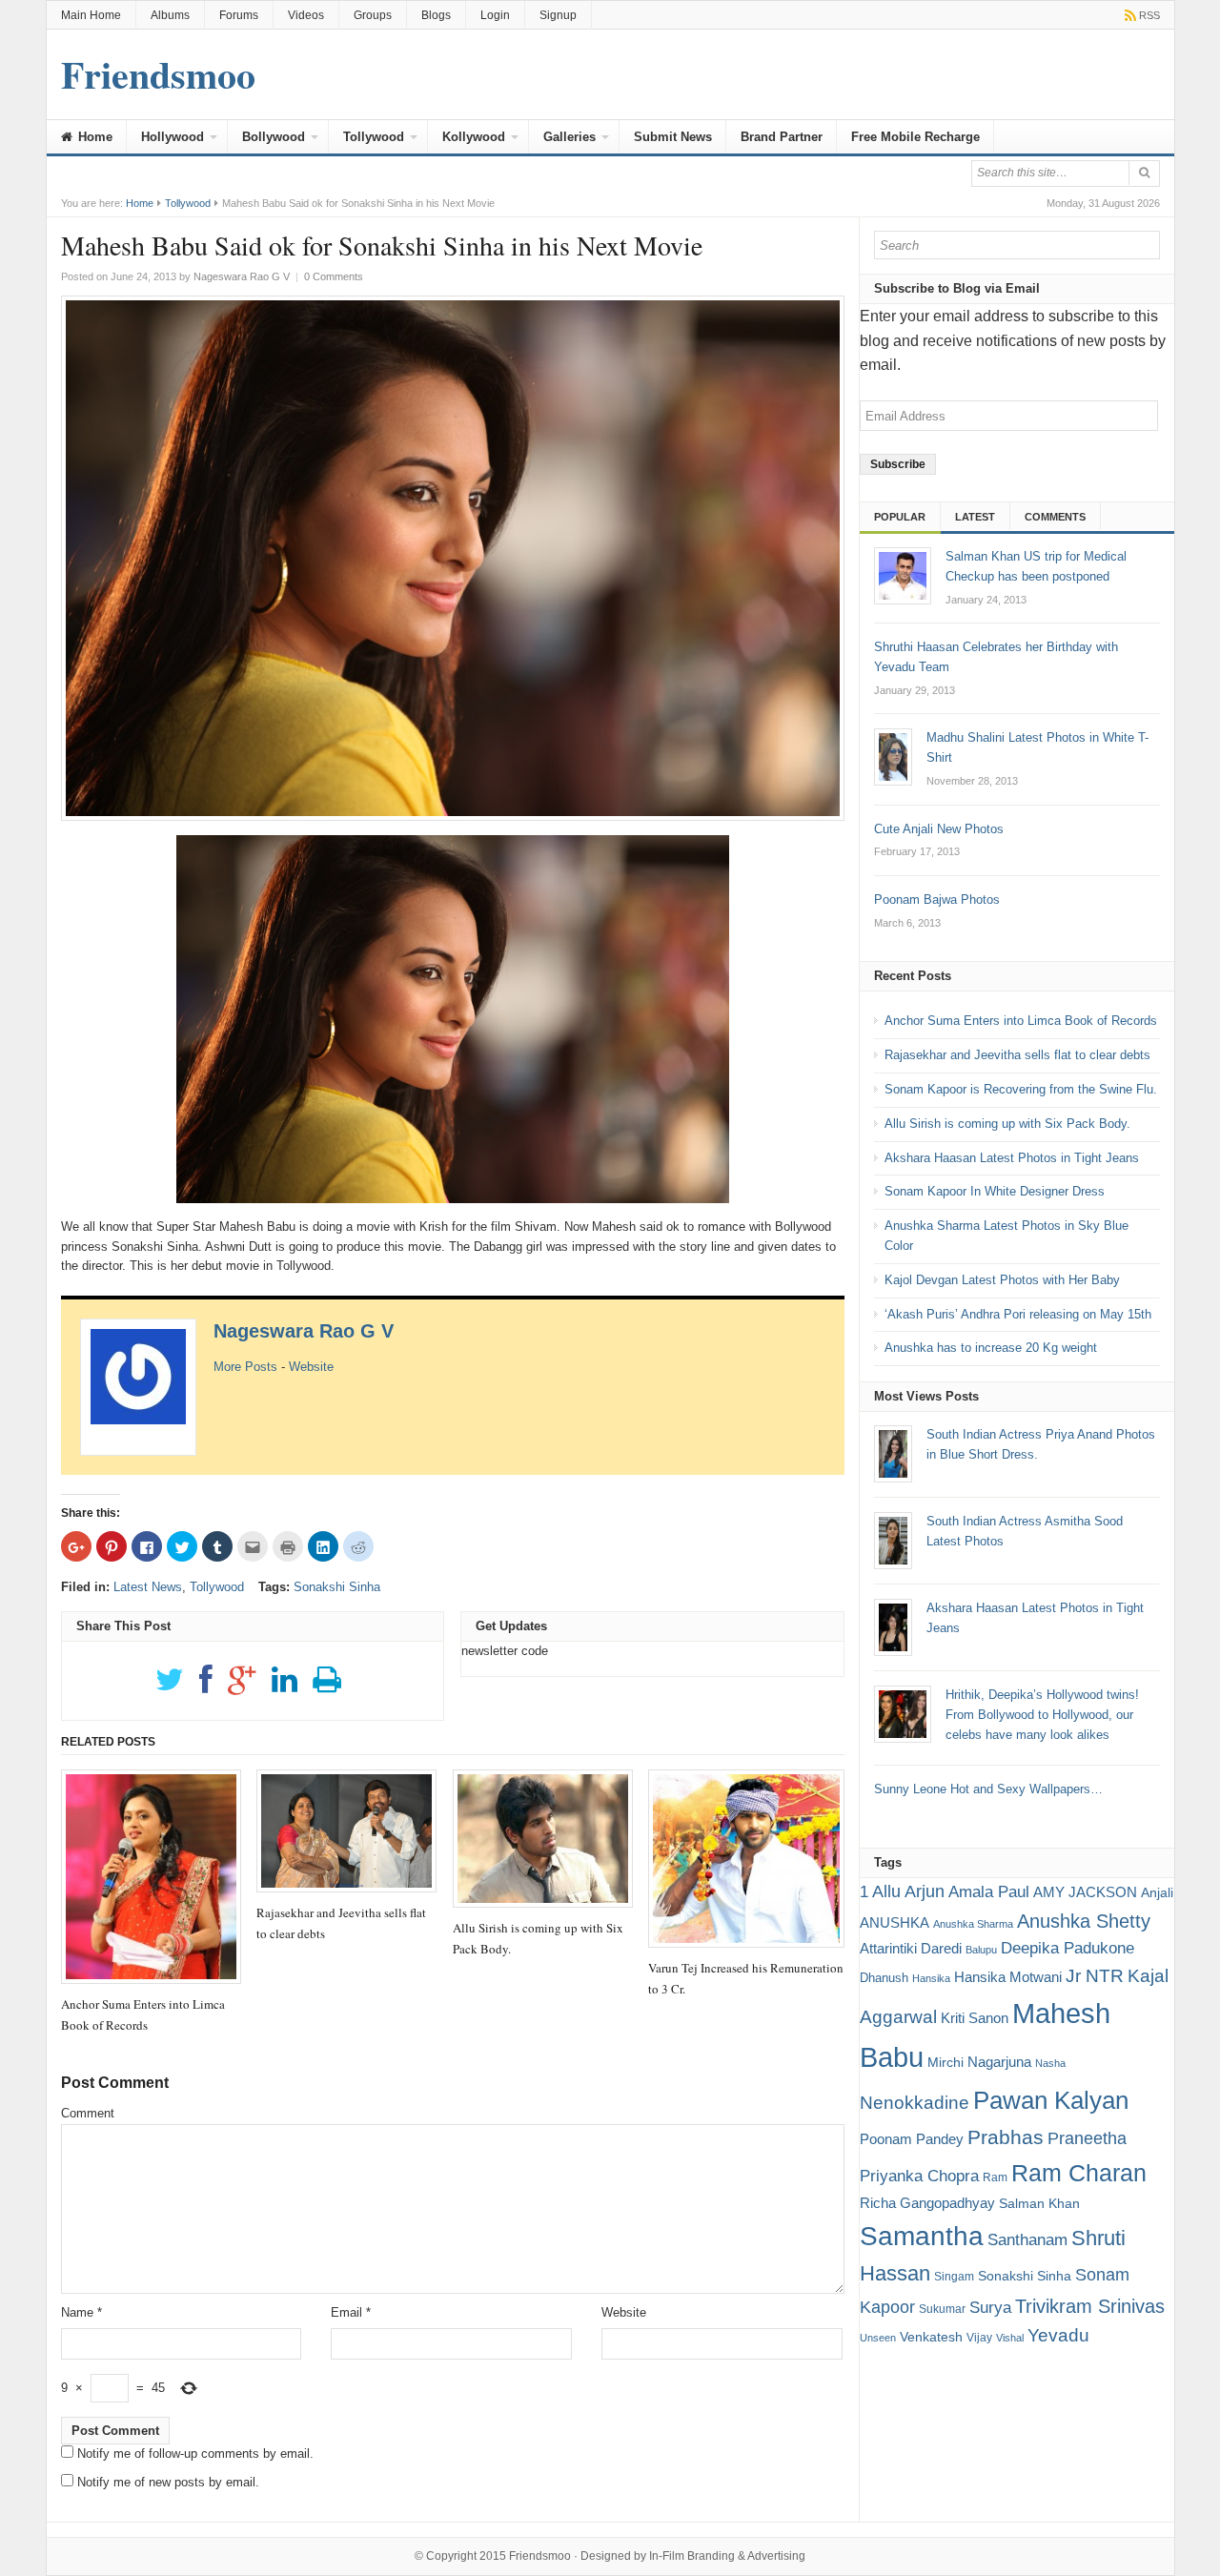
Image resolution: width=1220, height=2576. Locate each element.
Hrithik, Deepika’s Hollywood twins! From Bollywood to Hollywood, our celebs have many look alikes (1042, 1715)
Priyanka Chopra (919, 2176)
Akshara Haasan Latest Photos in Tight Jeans (1012, 1158)
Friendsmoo (540, 2556)
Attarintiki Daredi (911, 1948)
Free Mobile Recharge (915, 137)
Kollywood (474, 137)
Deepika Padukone (1067, 1948)
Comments (1055, 517)
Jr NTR (1095, 1976)
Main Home (91, 15)
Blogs (436, 15)
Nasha (1050, 2063)
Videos (306, 15)
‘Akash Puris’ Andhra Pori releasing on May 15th (1018, 1314)
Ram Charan (1079, 2173)
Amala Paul (989, 1892)
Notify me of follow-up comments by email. (195, 2453)
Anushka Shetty (1084, 1921)
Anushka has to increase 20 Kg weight (991, 1348)
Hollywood (173, 137)
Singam (954, 2277)
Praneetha (1087, 2138)
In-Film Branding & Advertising (727, 2556)
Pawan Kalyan (1051, 2100)
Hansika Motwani (1008, 1977)
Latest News (148, 1587)
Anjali (1157, 1892)
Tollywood (374, 137)
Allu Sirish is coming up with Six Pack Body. (1007, 1124)
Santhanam (1027, 2240)
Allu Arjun (908, 1891)
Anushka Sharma (973, 1924)
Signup (558, 15)
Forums (239, 15)
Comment (88, 2113)
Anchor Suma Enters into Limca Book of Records (1021, 1021)
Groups (373, 15)
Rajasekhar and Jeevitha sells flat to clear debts (1017, 1055)
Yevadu (1058, 2335)
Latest (975, 517)
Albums (170, 15)
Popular (900, 517)
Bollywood (274, 137)
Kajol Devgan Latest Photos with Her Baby (1002, 1280)
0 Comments (334, 276)
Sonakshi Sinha (337, 1587)
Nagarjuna (999, 2062)
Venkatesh (931, 2337)
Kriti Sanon (975, 2018)
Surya (990, 2307)
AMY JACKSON (1085, 1892)
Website (311, 1367)
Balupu (981, 1950)
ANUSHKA (895, 1922)
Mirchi (945, 2062)
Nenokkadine (915, 2103)
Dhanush (884, 1978)
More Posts (245, 1367)
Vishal (1010, 2338)
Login (495, 15)
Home (93, 137)
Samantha (922, 2236)
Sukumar (942, 2309)
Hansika (931, 1978)
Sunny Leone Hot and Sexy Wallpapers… (988, 1789)
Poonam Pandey (912, 2139)
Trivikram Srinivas (1090, 2306)
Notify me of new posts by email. (168, 2482)
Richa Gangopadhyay (927, 2203)
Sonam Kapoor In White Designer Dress (995, 1191)
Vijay (979, 2338)
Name (81, 2312)
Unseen (878, 2338)
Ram (995, 2177)
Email (351, 2312)
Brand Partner (782, 137)
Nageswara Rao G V (304, 1331)
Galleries (569, 137)
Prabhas (1006, 2137)
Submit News (673, 137)
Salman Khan (1039, 2203)
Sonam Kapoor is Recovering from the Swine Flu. (1021, 1089)
